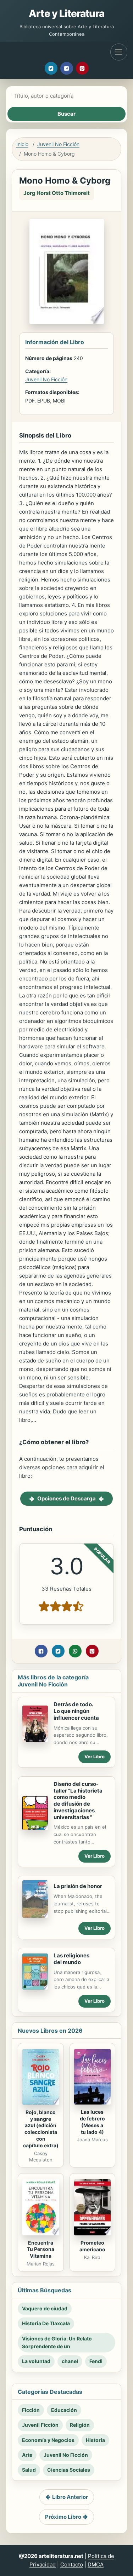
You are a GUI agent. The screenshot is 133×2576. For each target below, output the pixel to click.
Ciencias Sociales (69, 2470)
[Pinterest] (82, 68)
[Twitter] (51, 68)
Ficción (31, 2410)
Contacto (72, 2565)
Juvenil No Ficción (58, 144)
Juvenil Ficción (40, 2425)
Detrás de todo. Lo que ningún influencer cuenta (76, 1711)
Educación (64, 2410)
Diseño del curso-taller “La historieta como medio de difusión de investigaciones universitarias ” (78, 1801)
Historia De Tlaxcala (46, 2323)
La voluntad (36, 2361)
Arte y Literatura (66, 13)
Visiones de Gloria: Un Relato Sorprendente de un (57, 2342)
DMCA (96, 2565)
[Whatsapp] (75, 1651)
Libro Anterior (70, 2497)
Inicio (22, 144)
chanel (70, 2361)
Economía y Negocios (48, 2440)
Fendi (96, 2361)
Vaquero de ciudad (45, 2308)
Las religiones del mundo (71, 1959)
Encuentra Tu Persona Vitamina (41, 2249)
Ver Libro (95, 1756)
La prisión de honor (78, 1886)
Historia (95, 2440)
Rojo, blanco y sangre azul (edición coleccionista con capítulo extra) (41, 2129)
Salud (29, 2470)
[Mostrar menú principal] (119, 52)
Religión (80, 2425)
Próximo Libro (63, 2517)
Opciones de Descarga (66, 1498)
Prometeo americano (92, 2246)
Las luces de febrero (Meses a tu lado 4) (92, 2122)
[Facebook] (67, 68)
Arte (27, 2455)
